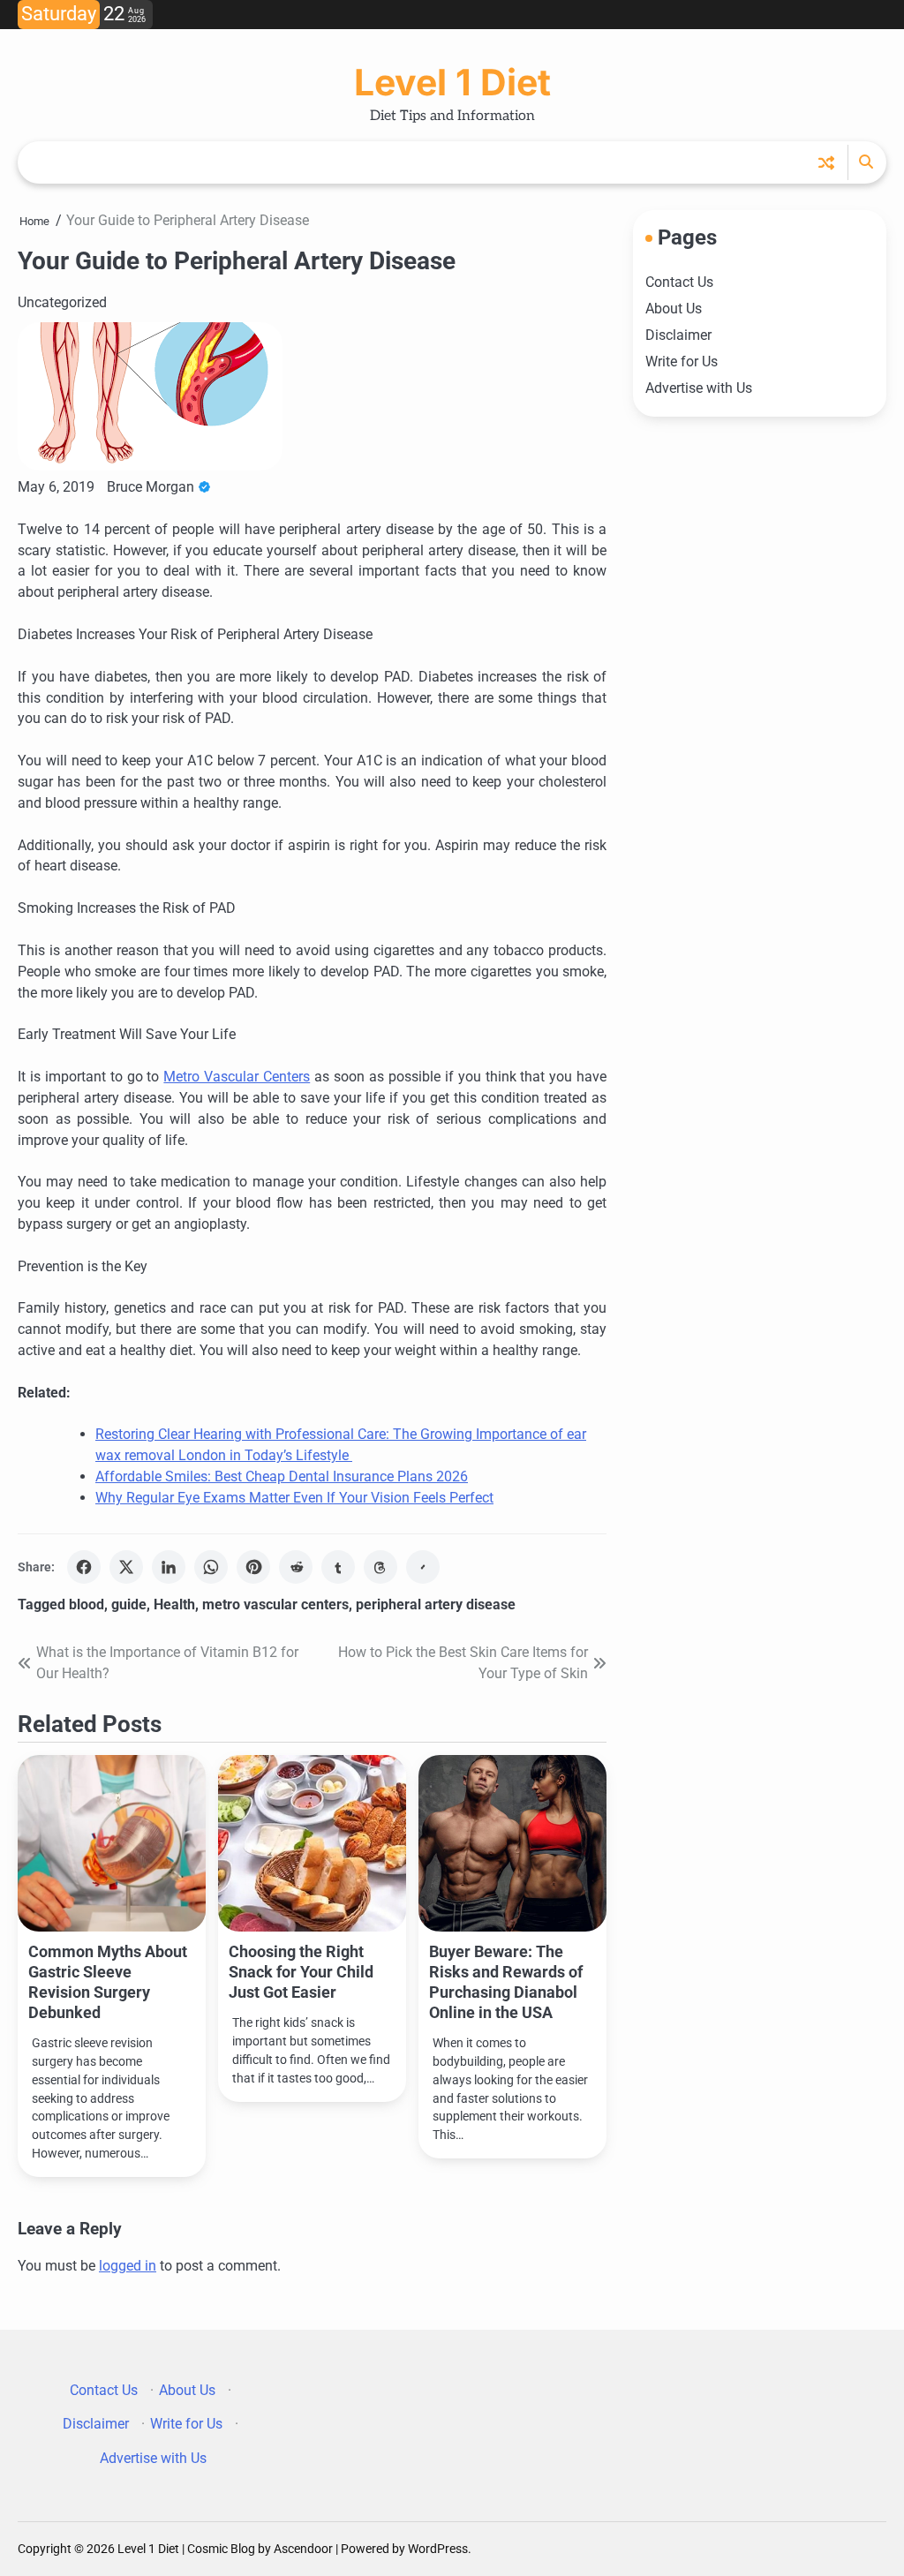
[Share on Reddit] (296, 1567)
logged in (128, 2266)
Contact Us (679, 282)
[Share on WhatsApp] (211, 1567)
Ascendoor (303, 2549)
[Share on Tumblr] (338, 1567)
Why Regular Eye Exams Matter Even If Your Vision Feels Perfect (294, 1498)
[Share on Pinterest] (253, 1567)
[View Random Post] (826, 162)
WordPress (438, 2549)
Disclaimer (678, 335)
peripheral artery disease (436, 1604)
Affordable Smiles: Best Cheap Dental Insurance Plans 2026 (282, 1476)
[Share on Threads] (380, 1567)
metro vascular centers (275, 1604)
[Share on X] (126, 1567)
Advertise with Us (699, 388)
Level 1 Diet (452, 82)
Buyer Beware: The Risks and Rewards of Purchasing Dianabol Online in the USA (506, 1982)
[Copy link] (423, 1567)
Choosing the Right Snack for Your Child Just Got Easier (301, 1972)
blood (87, 1604)
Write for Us (682, 362)
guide (129, 1604)
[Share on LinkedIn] (169, 1567)
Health (174, 1604)
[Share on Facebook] (84, 1567)
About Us (674, 309)
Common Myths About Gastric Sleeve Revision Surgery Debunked (108, 1982)
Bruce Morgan (151, 487)
